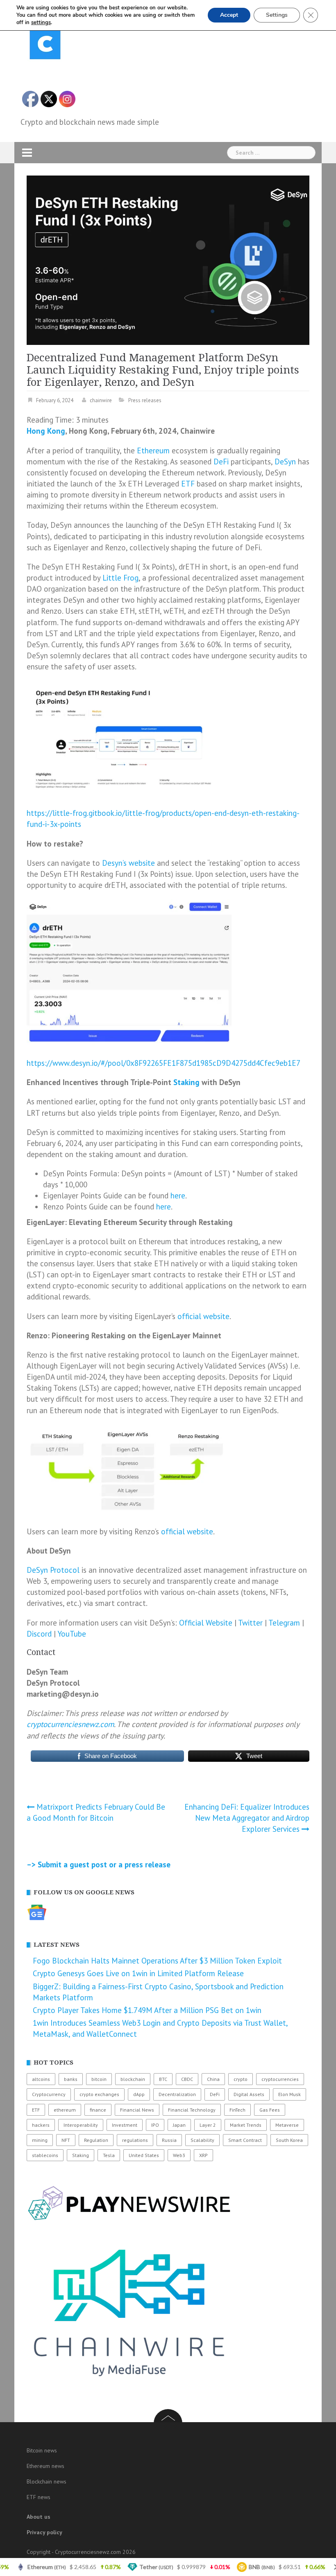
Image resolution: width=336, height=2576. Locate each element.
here (178, 1196)
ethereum (65, 2110)
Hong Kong (46, 431)
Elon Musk (289, 2094)
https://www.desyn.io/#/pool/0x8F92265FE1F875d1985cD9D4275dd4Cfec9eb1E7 (163, 1063)
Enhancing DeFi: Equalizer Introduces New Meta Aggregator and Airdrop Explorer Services (247, 1818)
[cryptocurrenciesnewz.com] (45, 45)
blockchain (133, 2079)
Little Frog (120, 578)
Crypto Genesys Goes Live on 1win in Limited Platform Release (138, 1973)
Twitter (250, 1623)
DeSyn (285, 462)
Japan (179, 2125)
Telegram (284, 1623)
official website (203, 1316)
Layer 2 (208, 2125)
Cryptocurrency (49, 2094)
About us (39, 2517)
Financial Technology (192, 2110)
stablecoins (45, 2155)
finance (98, 2110)
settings (41, 23)
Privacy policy (44, 2532)
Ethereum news (45, 2466)
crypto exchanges (99, 2094)
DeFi (221, 462)
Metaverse (287, 2125)
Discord (39, 1634)
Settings (277, 15)
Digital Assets (249, 2094)
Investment (125, 2125)
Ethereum (153, 450)
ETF (188, 484)
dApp (139, 2094)
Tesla (109, 2155)
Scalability (202, 2140)
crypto (241, 2079)
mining (40, 2140)
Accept (229, 15)
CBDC (187, 2079)
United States (144, 2155)
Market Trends (246, 2125)
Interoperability (81, 2125)
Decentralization (177, 2094)
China (213, 2079)
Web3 (179, 2155)
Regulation (96, 2140)
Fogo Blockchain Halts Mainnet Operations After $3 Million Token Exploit (157, 1961)
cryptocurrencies (280, 2079)
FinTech (237, 2110)
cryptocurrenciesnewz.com (70, 1724)
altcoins (41, 2079)
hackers (41, 2125)
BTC (163, 2079)
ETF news (39, 2497)
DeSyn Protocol (53, 1570)
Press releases (145, 400)
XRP (203, 2155)
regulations (135, 2140)
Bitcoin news (42, 2450)
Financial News (137, 2110)
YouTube (72, 1634)
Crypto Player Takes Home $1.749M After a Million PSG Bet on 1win (147, 2010)
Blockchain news (47, 2481)
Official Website (206, 1623)
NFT (66, 2140)
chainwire (101, 400)
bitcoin (99, 2079)
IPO (155, 2125)
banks (71, 2079)
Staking (186, 1082)
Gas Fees (270, 2110)
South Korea (289, 2140)
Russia (169, 2140)
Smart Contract (245, 2140)
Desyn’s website (128, 863)
